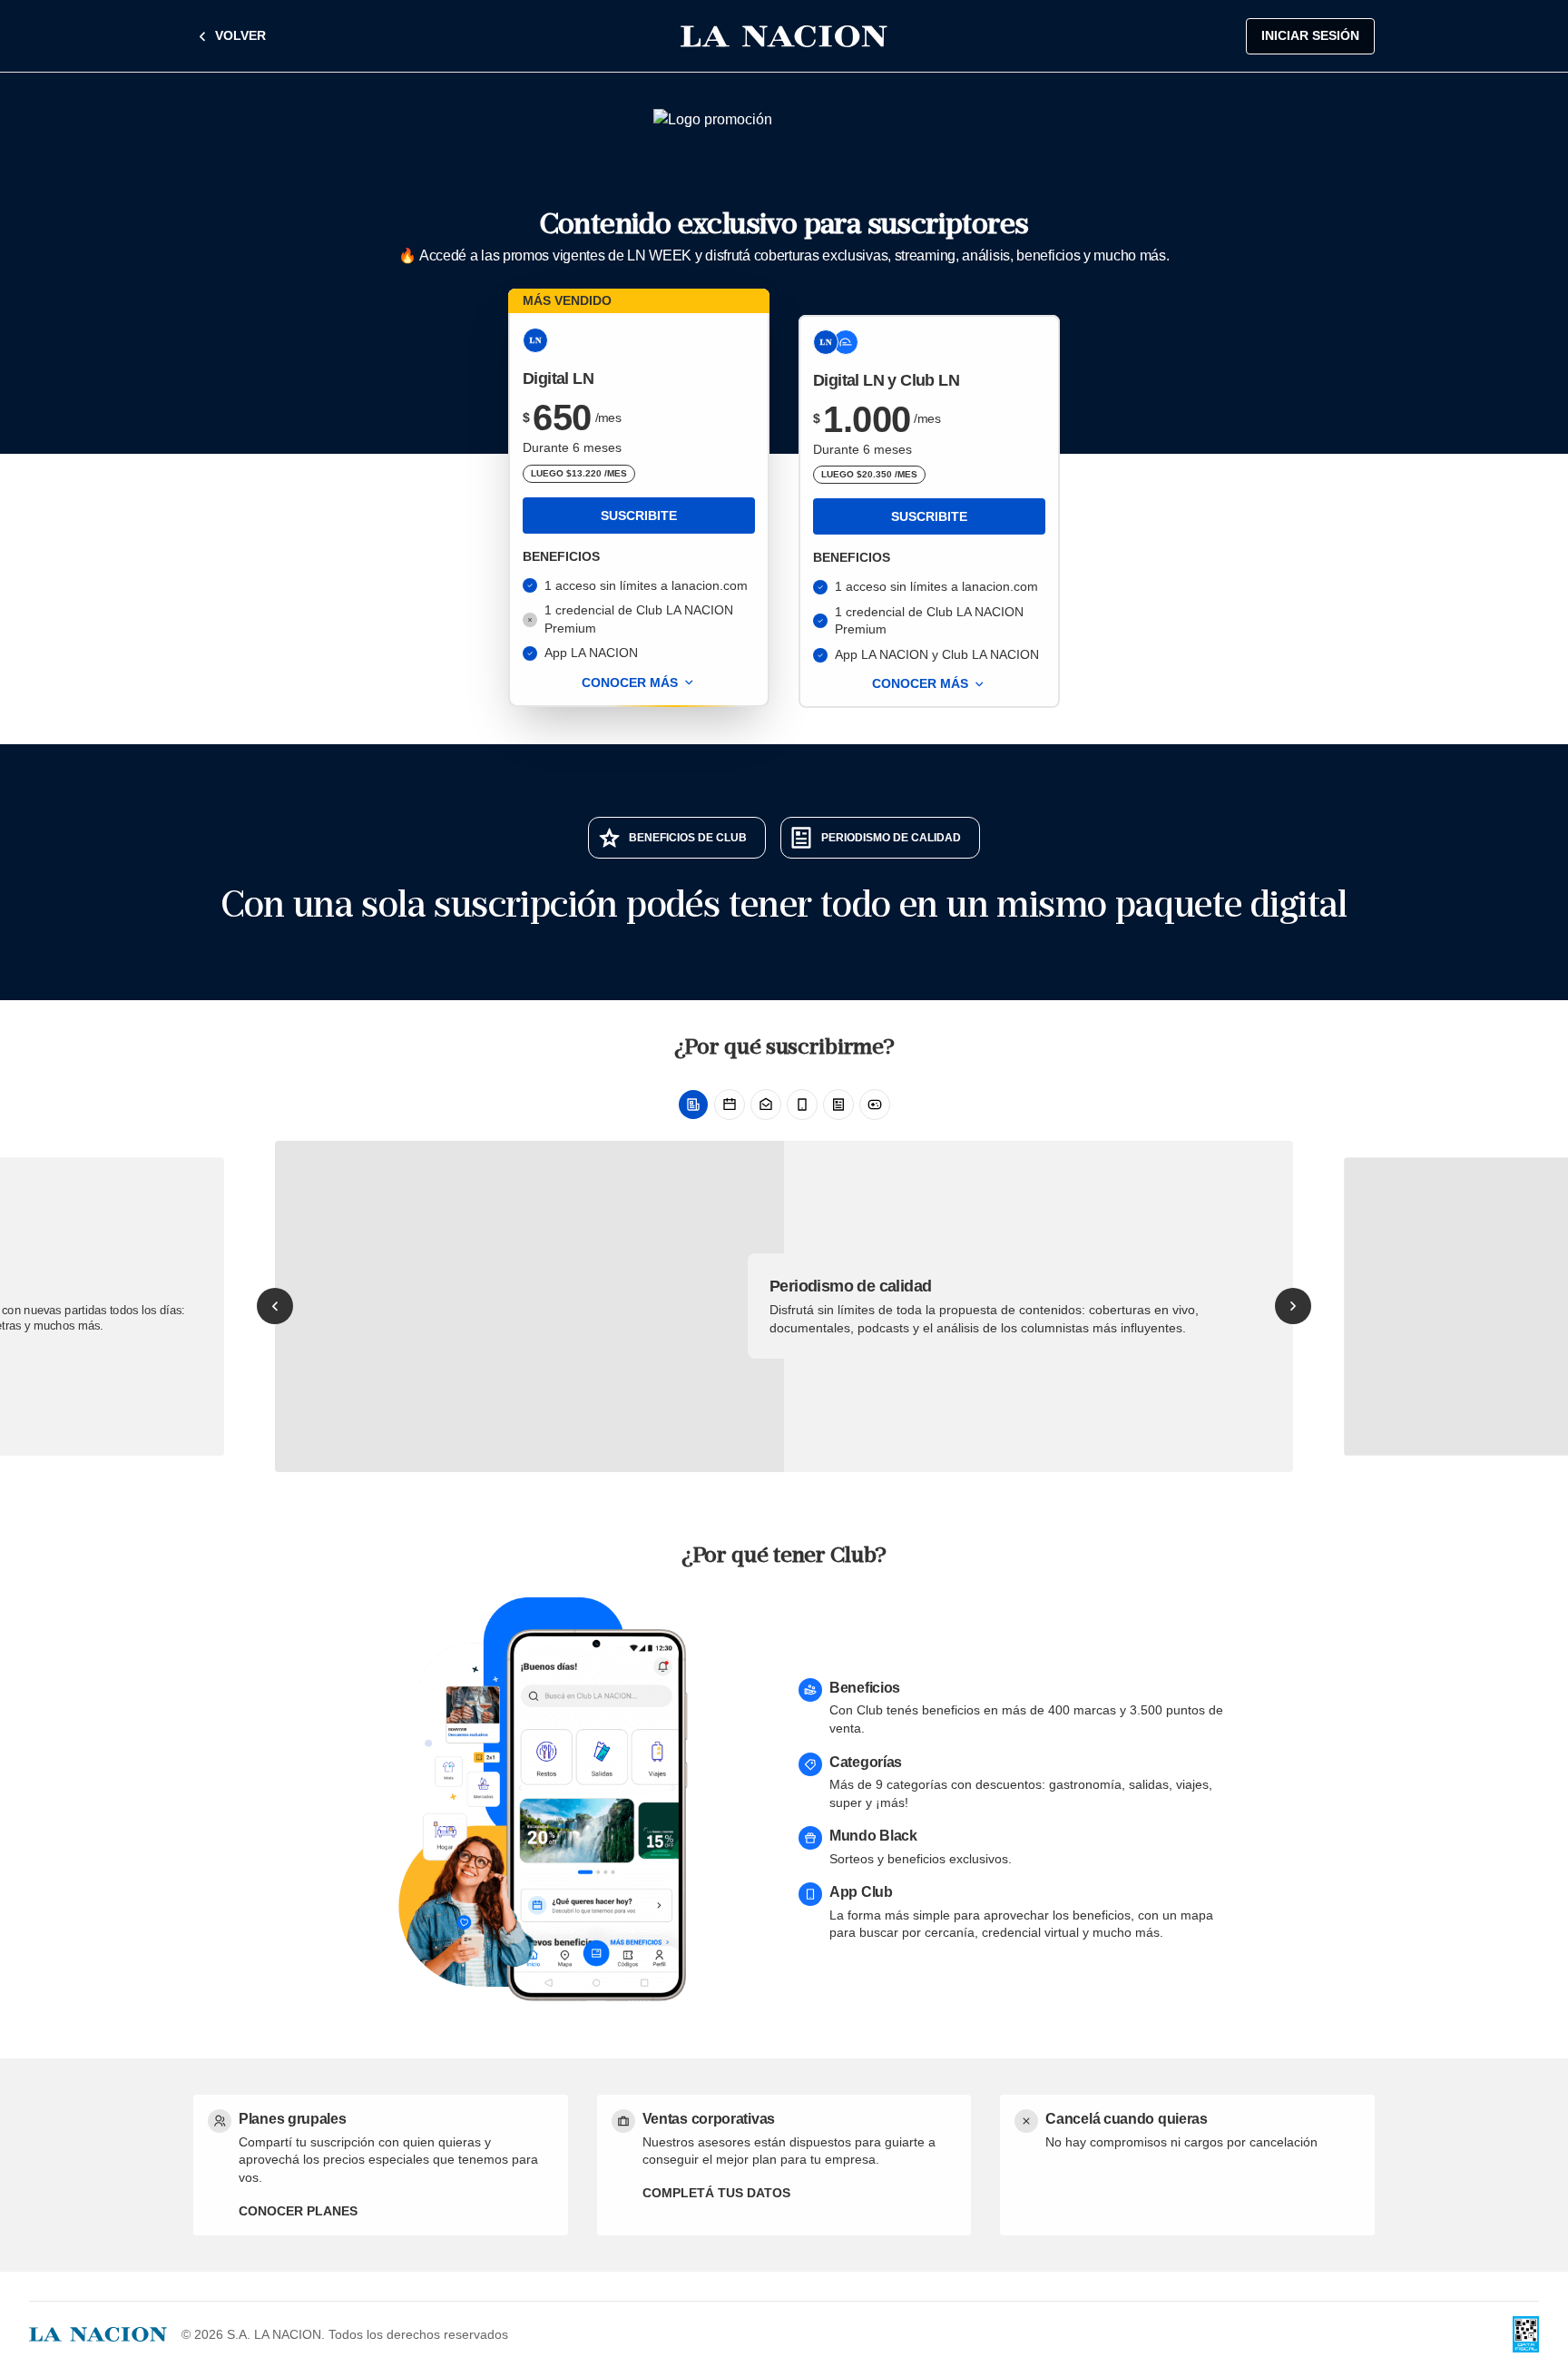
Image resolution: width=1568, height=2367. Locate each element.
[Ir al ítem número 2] (730, 1105)
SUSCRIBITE (639, 516)
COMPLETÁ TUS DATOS (716, 2193)
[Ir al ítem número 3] (766, 1105)
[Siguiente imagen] (1293, 1306)
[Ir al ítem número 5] (838, 1105)
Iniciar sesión (1310, 35)
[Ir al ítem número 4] (802, 1105)
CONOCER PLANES (298, 2211)
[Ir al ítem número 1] (693, 1105)
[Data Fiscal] (1526, 2334)
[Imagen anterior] (275, 1306)
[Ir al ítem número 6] (875, 1105)
